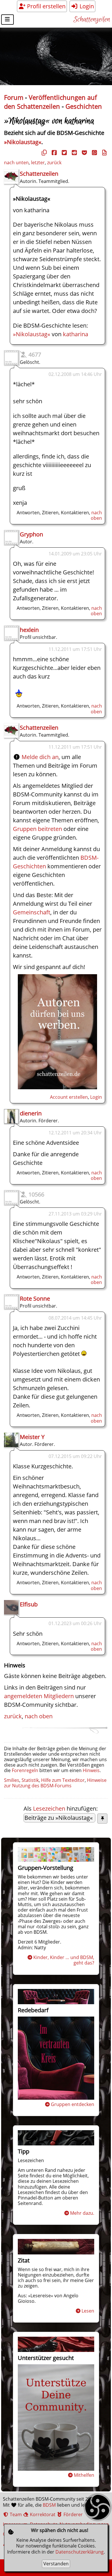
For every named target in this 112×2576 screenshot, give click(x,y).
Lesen (88, 2311)
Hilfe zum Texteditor (63, 1780)
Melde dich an (40, 757)
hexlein (29, 630)
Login (86, 6)
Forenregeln (25, 1770)
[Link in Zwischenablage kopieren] (43, 153)
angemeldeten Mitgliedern (39, 1696)
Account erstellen (69, 1097)
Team (15, 2514)
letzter (38, 163)
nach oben (96, 515)
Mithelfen (84, 2475)
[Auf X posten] (63, 153)
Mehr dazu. (82, 2213)
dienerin (31, 1113)
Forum (14, 97)
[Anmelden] (57, 1087)
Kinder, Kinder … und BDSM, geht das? (64, 1960)
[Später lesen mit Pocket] (84, 153)
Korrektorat (42, 2514)
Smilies (12, 1780)
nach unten (16, 163)
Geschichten (84, 106)
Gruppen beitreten (37, 829)
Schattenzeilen (92, 20)
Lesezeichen (49, 1808)
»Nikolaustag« (23, 142)
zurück (54, 163)
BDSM (49, 2505)
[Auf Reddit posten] (74, 153)
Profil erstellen (46, 6)
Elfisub (29, 1604)
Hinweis (91, 1770)
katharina (76, 334)
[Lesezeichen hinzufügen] (102, 1819)
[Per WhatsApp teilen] (94, 153)
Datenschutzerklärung (80, 2552)
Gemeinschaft (32, 912)
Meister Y (32, 1437)
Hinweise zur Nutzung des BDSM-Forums (55, 1783)
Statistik (30, 1780)
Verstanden (56, 2564)
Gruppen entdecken (73, 2104)
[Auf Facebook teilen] (53, 153)
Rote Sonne (35, 1298)
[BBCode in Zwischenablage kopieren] (104, 153)
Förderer (73, 2514)
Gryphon (31, 534)
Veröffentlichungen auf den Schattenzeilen (50, 102)
